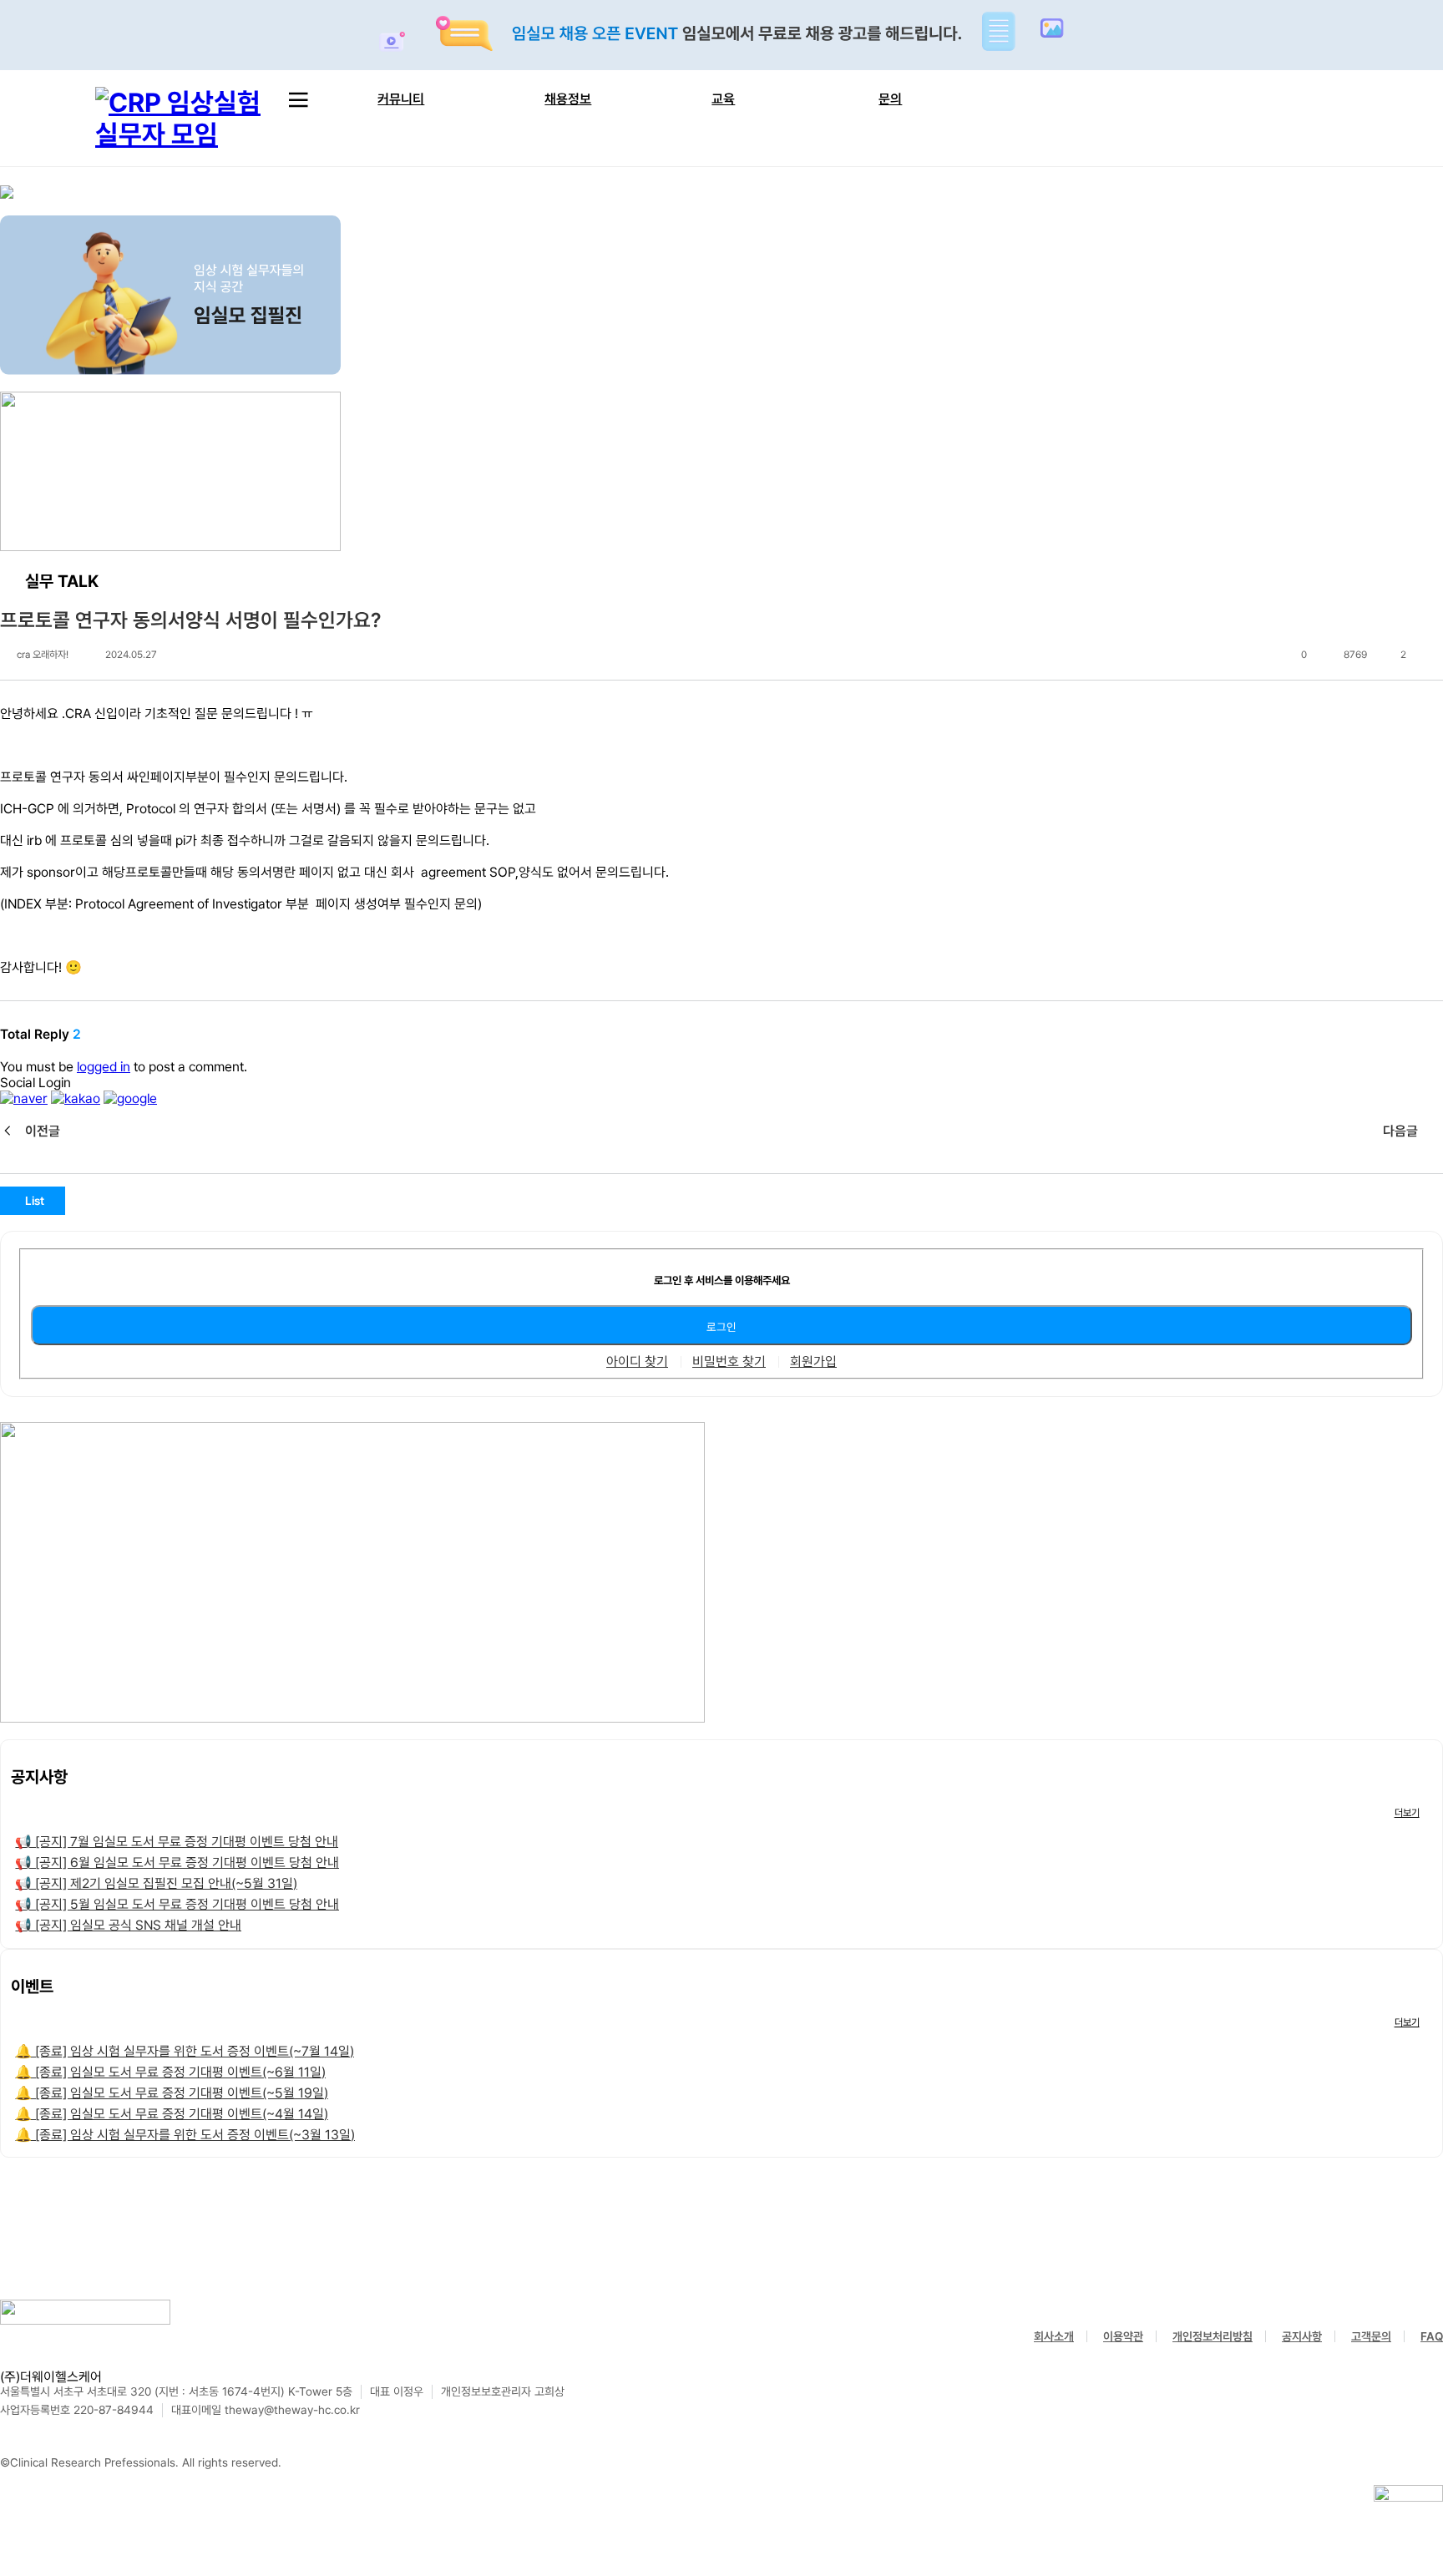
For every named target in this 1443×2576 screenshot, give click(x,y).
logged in (104, 1067)
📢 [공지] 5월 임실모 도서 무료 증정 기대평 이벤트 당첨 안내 (177, 1904)
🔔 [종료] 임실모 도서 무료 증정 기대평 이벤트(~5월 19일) (172, 2093)
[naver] (24, 1098)
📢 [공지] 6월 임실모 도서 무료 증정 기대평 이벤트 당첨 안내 (177, 1862)
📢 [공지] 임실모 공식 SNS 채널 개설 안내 (128, 1925)
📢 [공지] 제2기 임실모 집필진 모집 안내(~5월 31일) (156, 1883)
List (35, 1201)
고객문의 (1371, 2336)
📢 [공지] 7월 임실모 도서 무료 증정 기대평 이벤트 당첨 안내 (177, 1842)
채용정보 (568, 99)
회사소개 (1054, 2336)
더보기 (1407, 1813)
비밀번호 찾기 (729, 1362)
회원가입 (813, 1362)
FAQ (1432, 2336)
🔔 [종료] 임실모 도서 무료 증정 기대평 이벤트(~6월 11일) (170, 2072)
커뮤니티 (401, 99)
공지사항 (1302, 2336)
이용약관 (1123, 2336)
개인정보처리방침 (1213, 2336)
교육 (723, 99)
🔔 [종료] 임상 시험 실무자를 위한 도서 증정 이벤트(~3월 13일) (185, 2135)
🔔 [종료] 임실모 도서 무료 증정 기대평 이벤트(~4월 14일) (172, 2114)
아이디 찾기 (637, 1362)
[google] (130, 1098)
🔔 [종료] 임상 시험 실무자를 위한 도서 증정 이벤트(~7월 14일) (185, 2051)
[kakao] (76, 1098)
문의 (890, 99)
